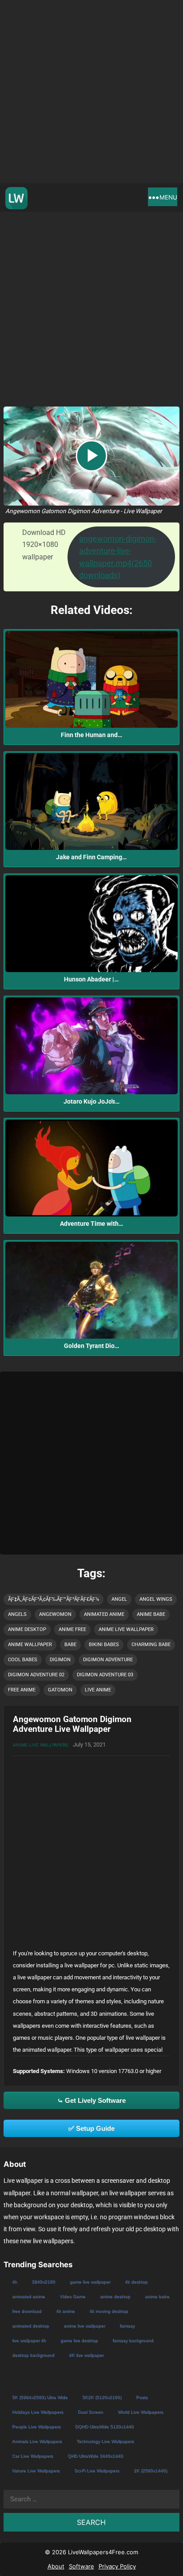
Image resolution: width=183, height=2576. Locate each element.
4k (14, 2282)
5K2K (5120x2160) (102, 2397)
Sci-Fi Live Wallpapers (97, 2470)
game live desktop (79, 2340)
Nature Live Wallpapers (36, 2470)
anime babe (151, 1614)
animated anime (104, 1614)
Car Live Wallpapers (32, 2456)
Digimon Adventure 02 (36, 1675)
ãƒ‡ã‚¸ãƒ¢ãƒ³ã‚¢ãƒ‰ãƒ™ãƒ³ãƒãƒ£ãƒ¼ (54, 1599)
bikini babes (104, 1645)
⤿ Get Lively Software (91, 2100)
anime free (72, 1629)
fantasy (127, 2326)
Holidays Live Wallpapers (38, 2412)
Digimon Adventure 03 (105, 1675)
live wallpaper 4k (29, 2340)
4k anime (65, 2311)
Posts (142, 2397)
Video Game (72, 2296)
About (56, 2566)
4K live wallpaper (86, 2355)
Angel (119, 1599)
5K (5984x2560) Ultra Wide (40, 2397)
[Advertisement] (91, 92)
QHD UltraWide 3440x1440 (95, 2456)
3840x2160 (43, 2282)
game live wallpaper (90, 2282)
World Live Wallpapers (140, 2412)
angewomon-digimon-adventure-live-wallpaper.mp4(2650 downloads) (118, 557)
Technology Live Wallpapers (105, 2441)
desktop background (33, 2355)
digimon (60, 1660)
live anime (98, 1690)
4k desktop (136, 2282)
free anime (22, 1690)
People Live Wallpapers (36, 2426)
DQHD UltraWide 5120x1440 (104, 2426)
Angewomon (55, 1614)
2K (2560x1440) (150, 2470)
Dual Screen (90, 2412)
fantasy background (133, 2340)
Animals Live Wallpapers (37, 2441)
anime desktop (27, 1629)
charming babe (151, 1645)
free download (27, 2311)
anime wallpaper (30, 1645)
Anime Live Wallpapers (40, 1745)
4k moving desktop (109, 2311)
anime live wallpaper (126, 1629)
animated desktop (30, 2326)
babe (70, 1645)
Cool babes (23, 1660)
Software (82, 2566)
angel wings (156, 1599)
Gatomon (60, 1690)
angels (17, 1614)
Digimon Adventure (108, 1660)
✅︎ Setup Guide (91, 2128)
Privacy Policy (117, 2566)
